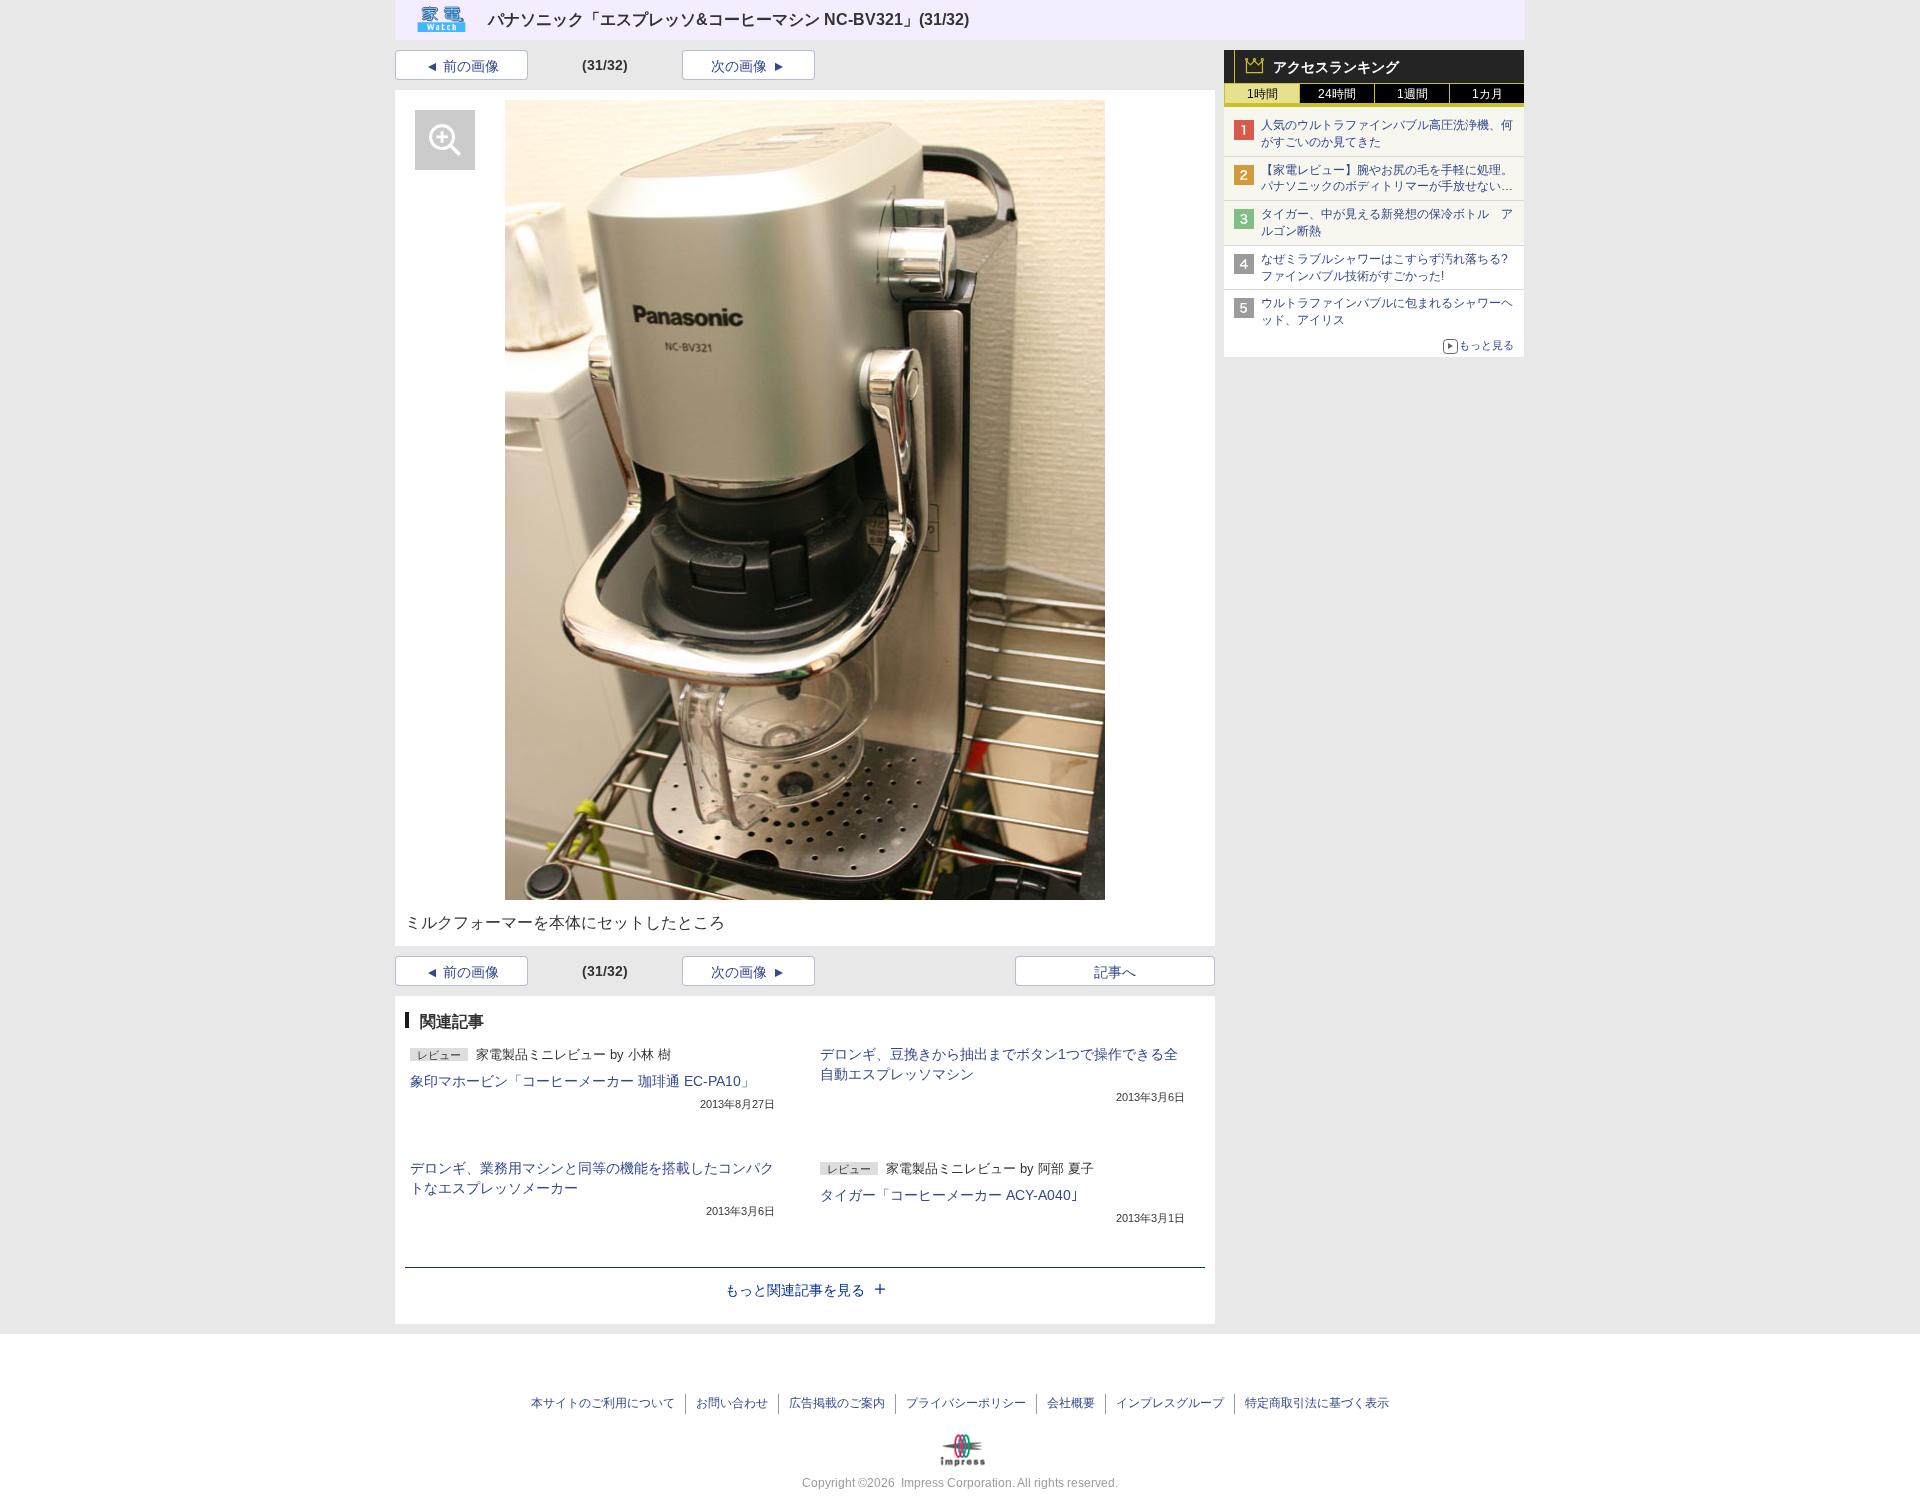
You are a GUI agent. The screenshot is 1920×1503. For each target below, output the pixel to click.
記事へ (1115, 972)
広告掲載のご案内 (837, 1403)
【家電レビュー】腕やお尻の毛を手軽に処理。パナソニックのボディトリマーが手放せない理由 (1387, 187)
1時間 (1262, 94)
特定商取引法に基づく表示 (1317, 1403)
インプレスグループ (1170, 1403)
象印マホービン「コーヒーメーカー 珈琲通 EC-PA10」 (582, 1081)
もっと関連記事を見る (795, 1290)
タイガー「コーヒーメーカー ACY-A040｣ (949, 1195)
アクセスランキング (1336, 67)
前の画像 (471, 66)
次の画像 (739, 66)
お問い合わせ (732, 1403)
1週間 (1412, 94)
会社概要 (1071, 1403)
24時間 (1337, 94)
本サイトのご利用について (603, 1403)
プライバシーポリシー (966, 1403)
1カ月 (1487, 94)
